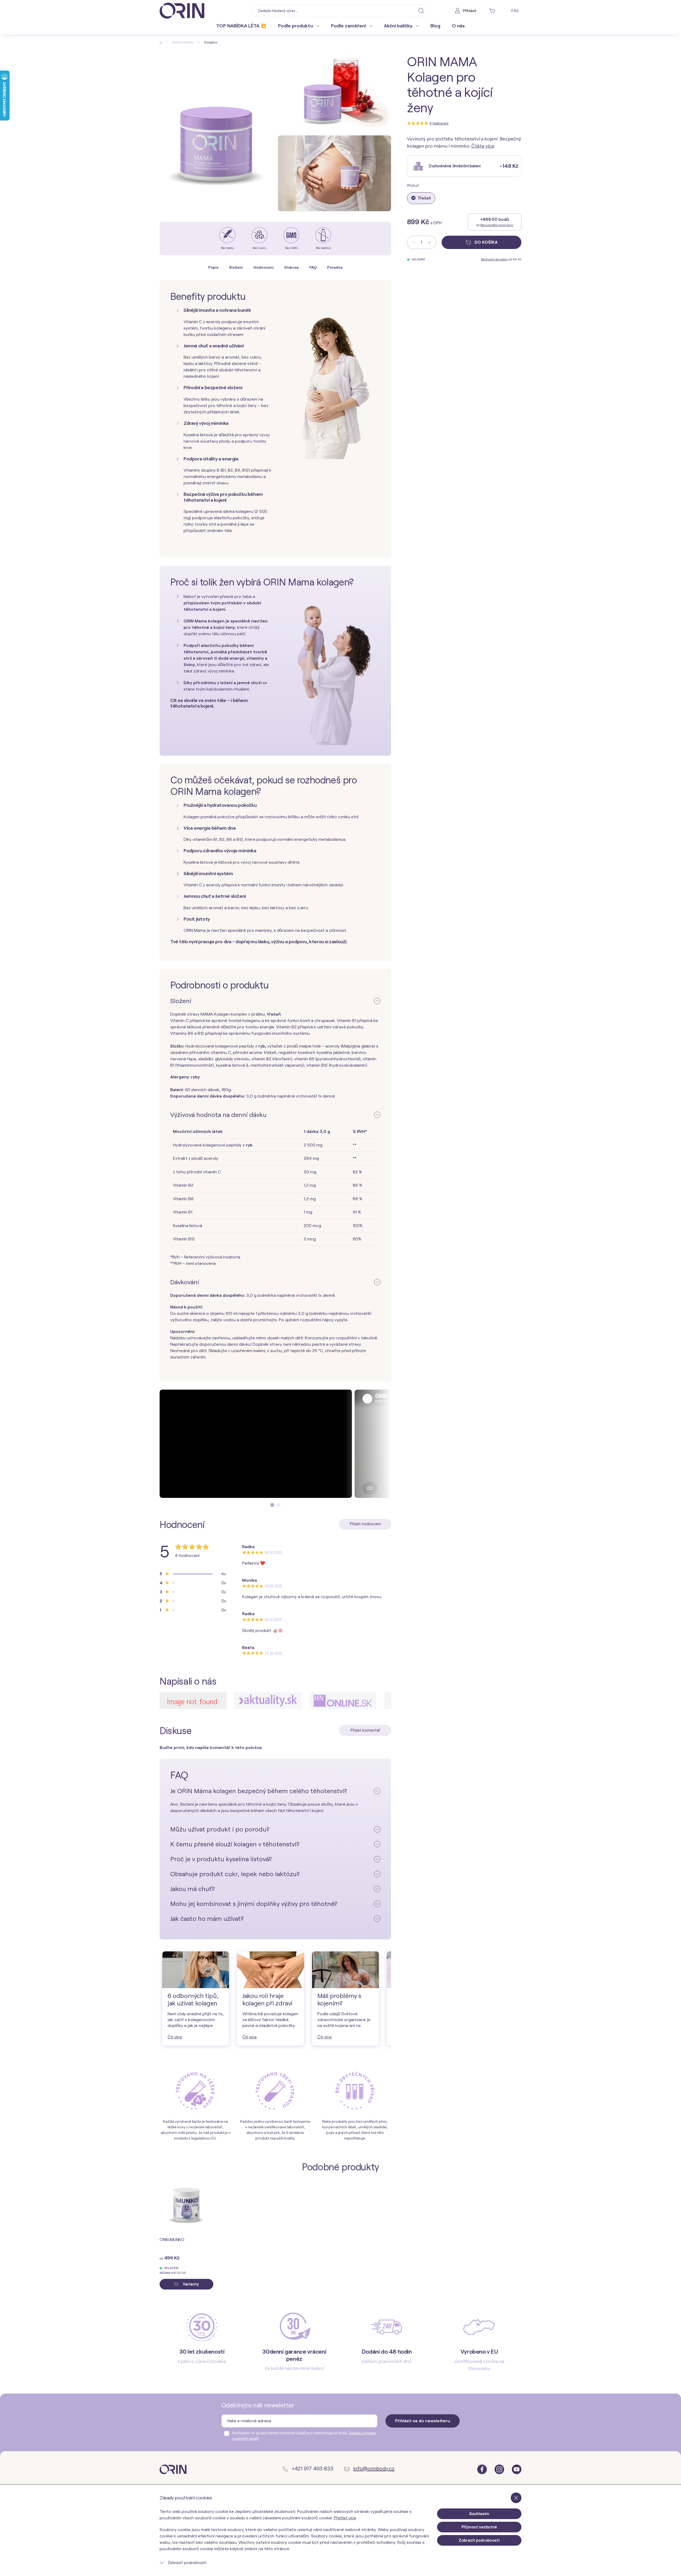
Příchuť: (413, 186)
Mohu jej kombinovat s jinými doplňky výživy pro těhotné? (254, 1904)
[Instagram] (500, 2469)
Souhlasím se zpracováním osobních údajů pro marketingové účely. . (304, 2436)
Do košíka (486, 242)
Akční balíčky (399, 26)
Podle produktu (296, 26)
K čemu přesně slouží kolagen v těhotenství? (235, 1844)
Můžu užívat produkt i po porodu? (220, 1829)
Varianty (190, 2284)
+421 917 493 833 (312, 2469)
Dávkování (185, 1282)
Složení (236, 267)
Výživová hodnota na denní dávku (218, 1115)
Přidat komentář (365, 1730)
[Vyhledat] (421, 10)
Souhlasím (479, 2514)
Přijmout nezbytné (479, 2527)
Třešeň (424, 198)
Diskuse (292, 267)
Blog (435, 26)
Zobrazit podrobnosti (186, 2563)
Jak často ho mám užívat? (207, 1919)
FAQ (313, 267)
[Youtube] (517, 2469)
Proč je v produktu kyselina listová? (221, 1859)
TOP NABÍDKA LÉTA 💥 (241, 26)
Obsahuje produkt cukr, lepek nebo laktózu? (235, 1874)
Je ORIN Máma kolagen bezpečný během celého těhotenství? (259, 1791)
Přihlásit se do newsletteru (423, 2421)
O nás (458, 26)
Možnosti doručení (494, 259)
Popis (213, 267)
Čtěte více (483, 146)
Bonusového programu (497, 225)
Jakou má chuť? (193, 1889)
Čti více (175, 2037)
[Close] (516, 2498)
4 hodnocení (439, 123)
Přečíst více (345, 2518)
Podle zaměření (349, 26)
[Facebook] (483, 2469)
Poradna (335, 267)
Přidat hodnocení (365, 1524)
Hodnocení (264, 267)
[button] (272, 1505)
